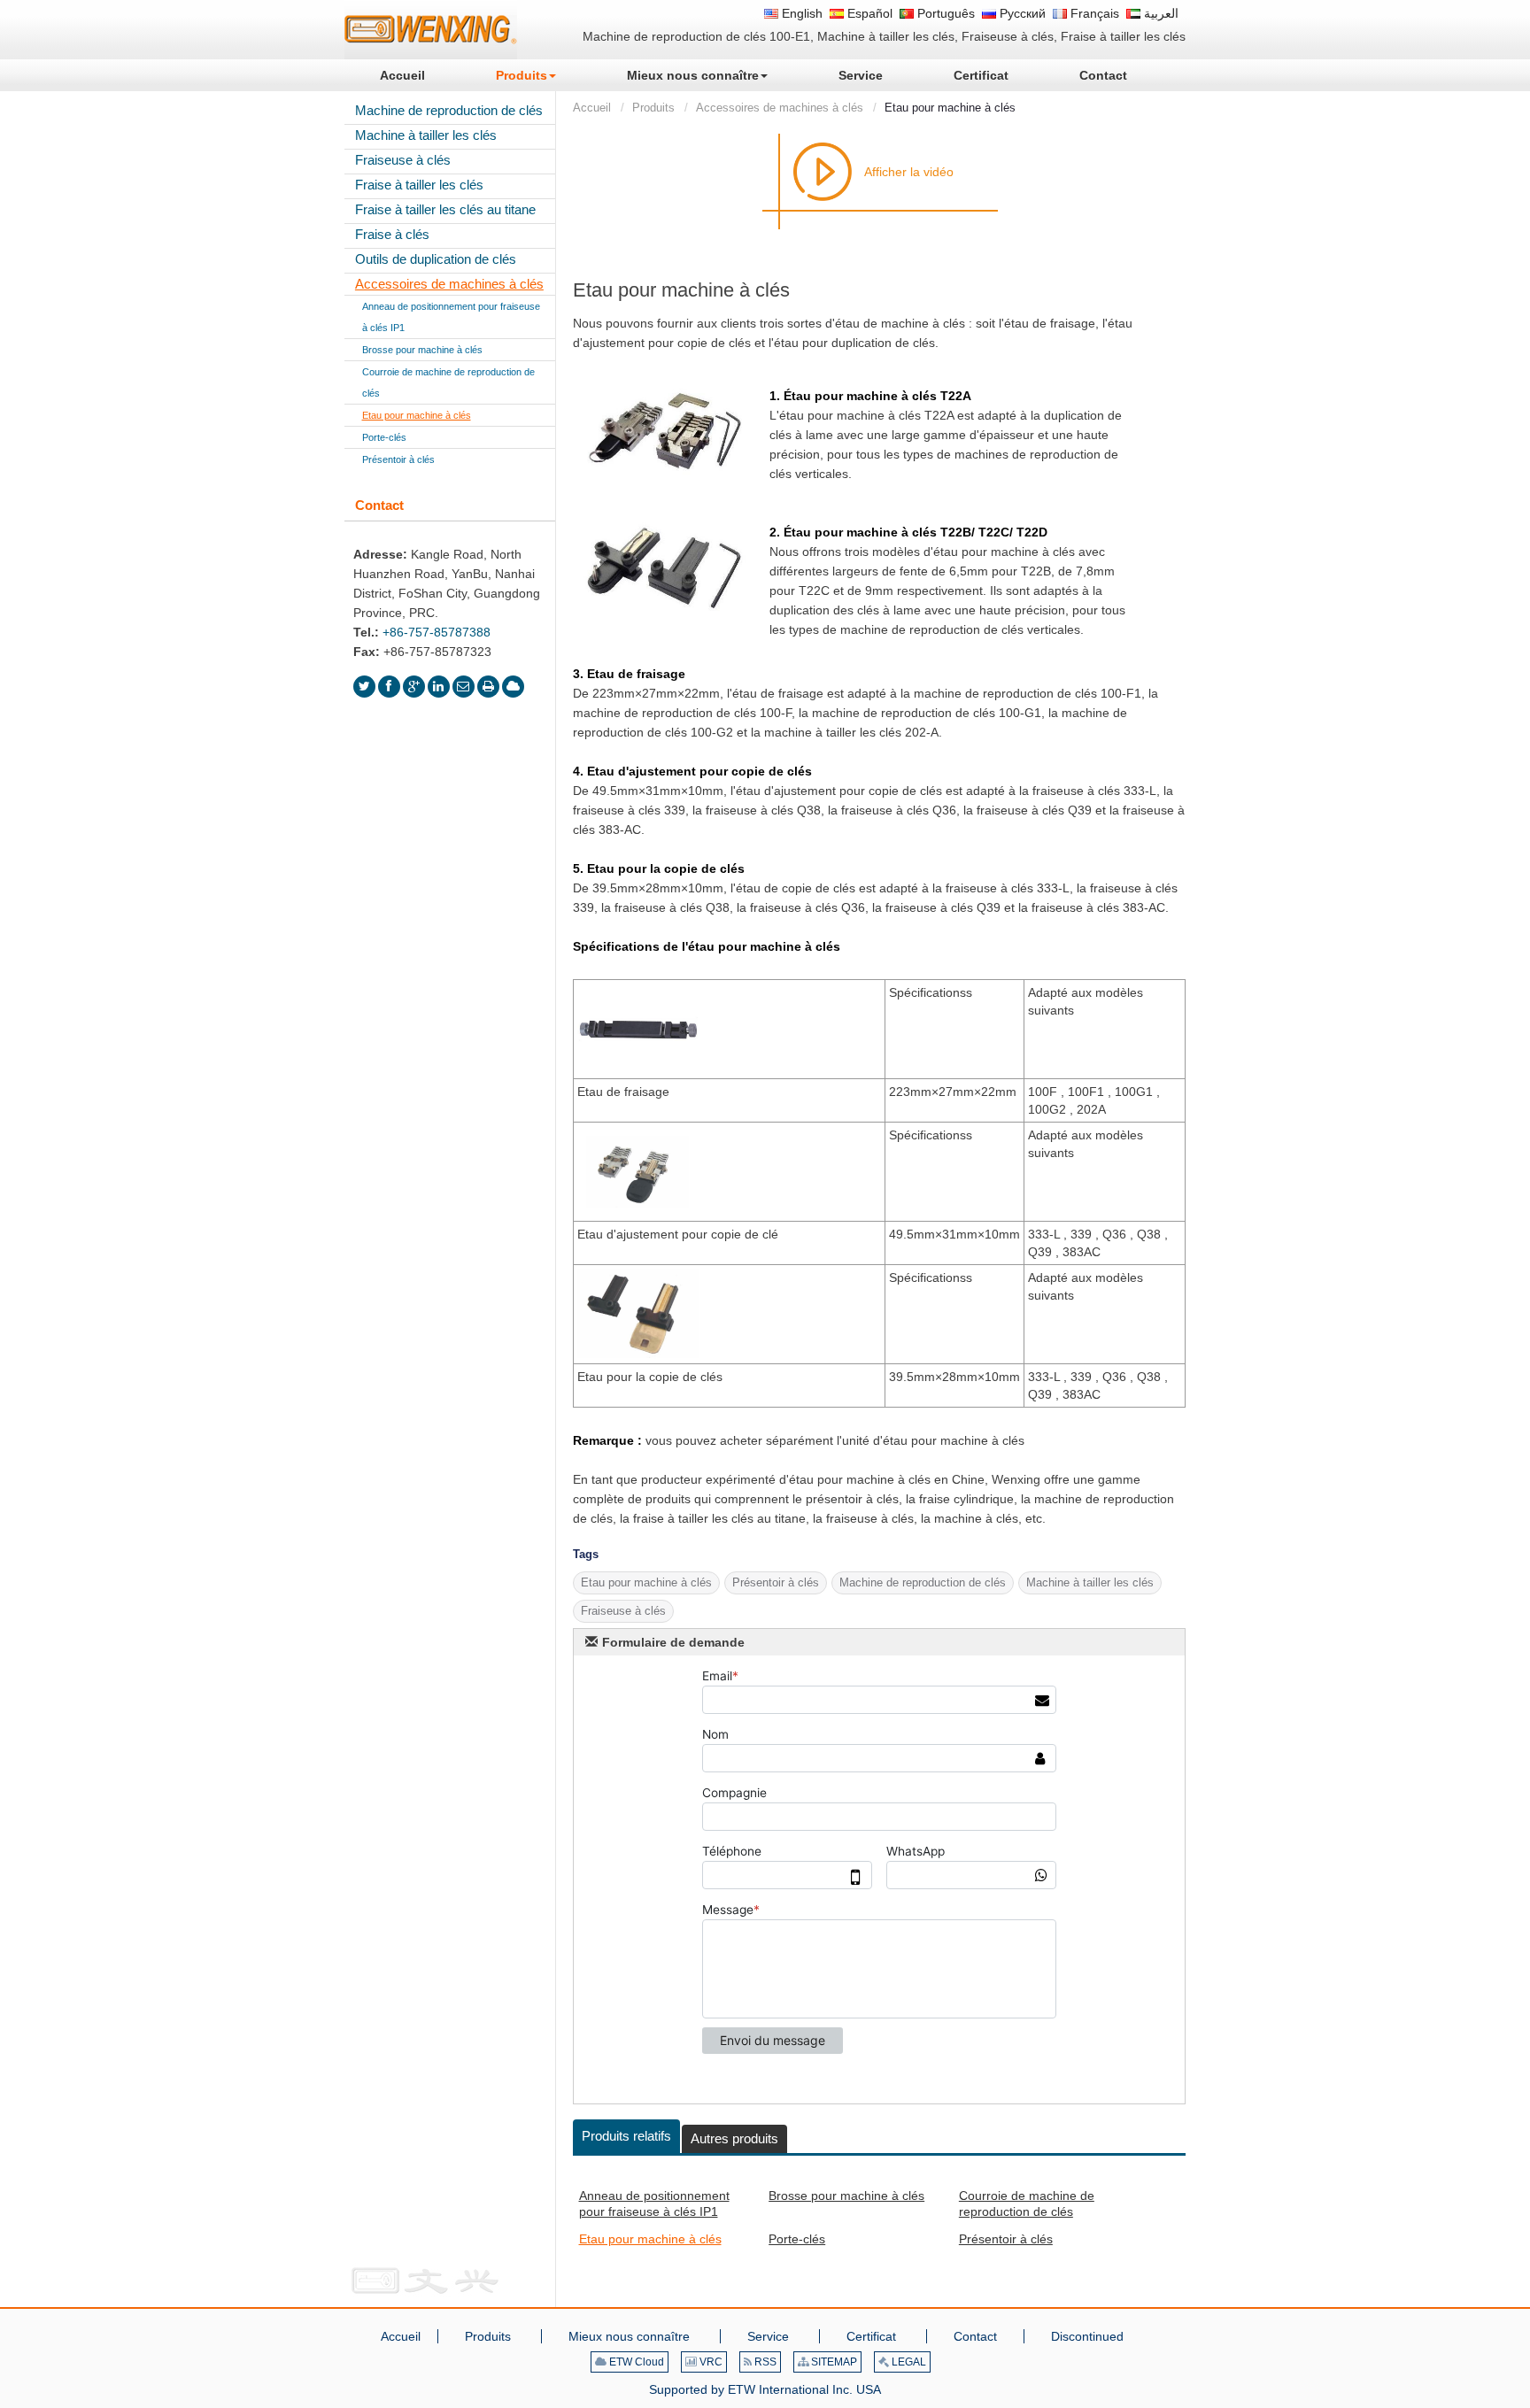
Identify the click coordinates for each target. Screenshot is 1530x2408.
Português (944, 13)
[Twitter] (364, 687)
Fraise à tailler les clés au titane (445, 209)
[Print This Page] (488, 687)
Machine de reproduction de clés (449, 110)
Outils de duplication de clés (436, 259)
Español (868, 13)
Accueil (592, 108)
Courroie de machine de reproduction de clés (1027, 2203)
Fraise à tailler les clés (419, 185)
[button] (526, 75)
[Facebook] (389, 687)
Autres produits (734, 2138)
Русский (1021, 13)
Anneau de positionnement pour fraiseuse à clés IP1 (654, 2203)
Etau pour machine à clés (650, 2239)
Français (1093, 13)
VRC (710, 2362)
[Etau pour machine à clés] (665, 432)
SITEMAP (833, 2362)
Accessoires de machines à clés (780, 108)
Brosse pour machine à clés (846, 2196)
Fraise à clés (392, 234)
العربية (1159, 13)
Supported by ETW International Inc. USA (765, 2389)
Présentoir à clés (1006, 2239)
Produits (653, 108)
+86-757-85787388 (437, 632)
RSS (764, 2362)
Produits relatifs (626, 2136)
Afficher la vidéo (909, 172)
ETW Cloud (635, 2362)
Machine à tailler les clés (426, 135)
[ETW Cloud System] (513, 687)
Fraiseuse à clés (403, 160)
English (800, 13)
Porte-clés (797, 2239)
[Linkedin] (439, 687)
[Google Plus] (414, 687)
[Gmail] (464, 687)
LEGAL (908, 2362)
